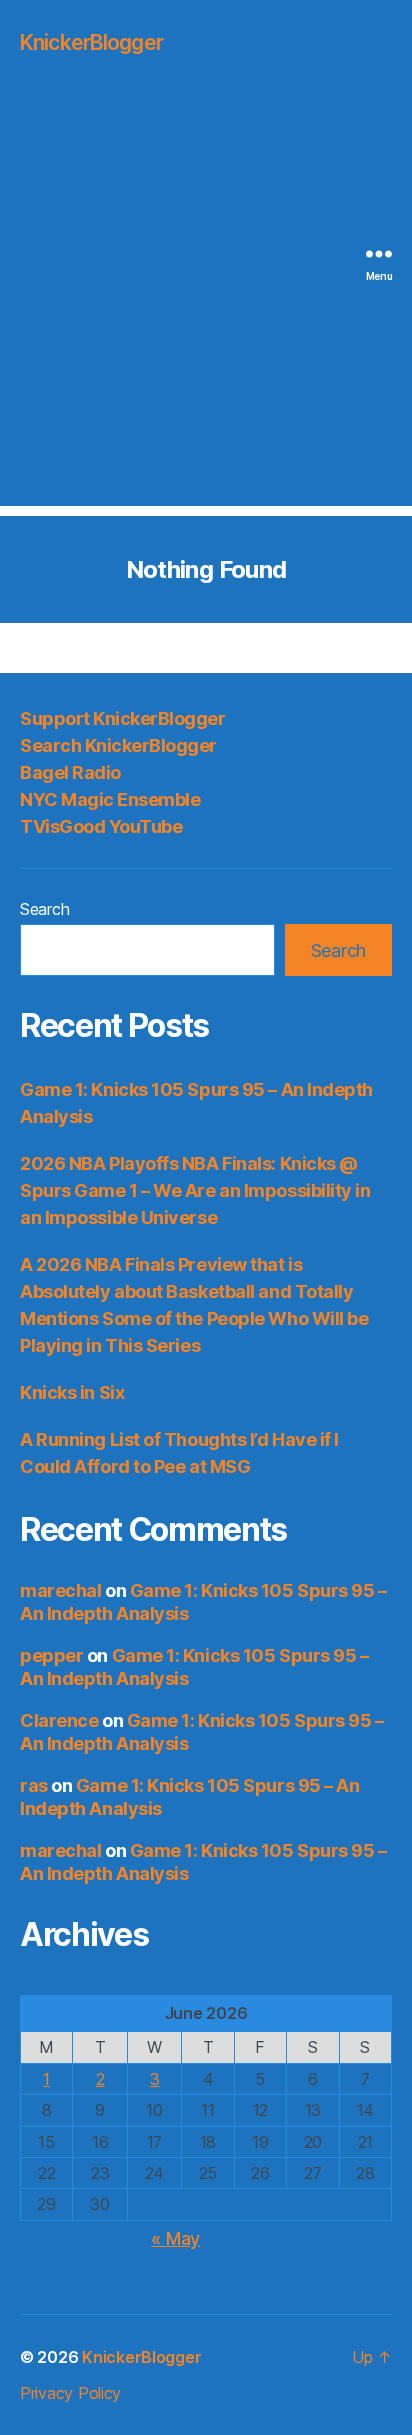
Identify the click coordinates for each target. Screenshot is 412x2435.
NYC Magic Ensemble (110, 799)
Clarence (59, 1720)
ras (34, 1785)
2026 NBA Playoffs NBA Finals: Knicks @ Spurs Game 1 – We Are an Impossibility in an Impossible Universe (195, 1190)
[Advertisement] (206, 300)
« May (175, 2238)
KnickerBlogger (91, 42)
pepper (51, 1655)
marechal (60, 1590)
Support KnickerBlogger (122, 718)
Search (44, 909)
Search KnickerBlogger (118, 745)
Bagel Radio (70, 772)
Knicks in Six (72, 1392)
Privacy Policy (70, 2393)
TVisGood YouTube (101, 826)
